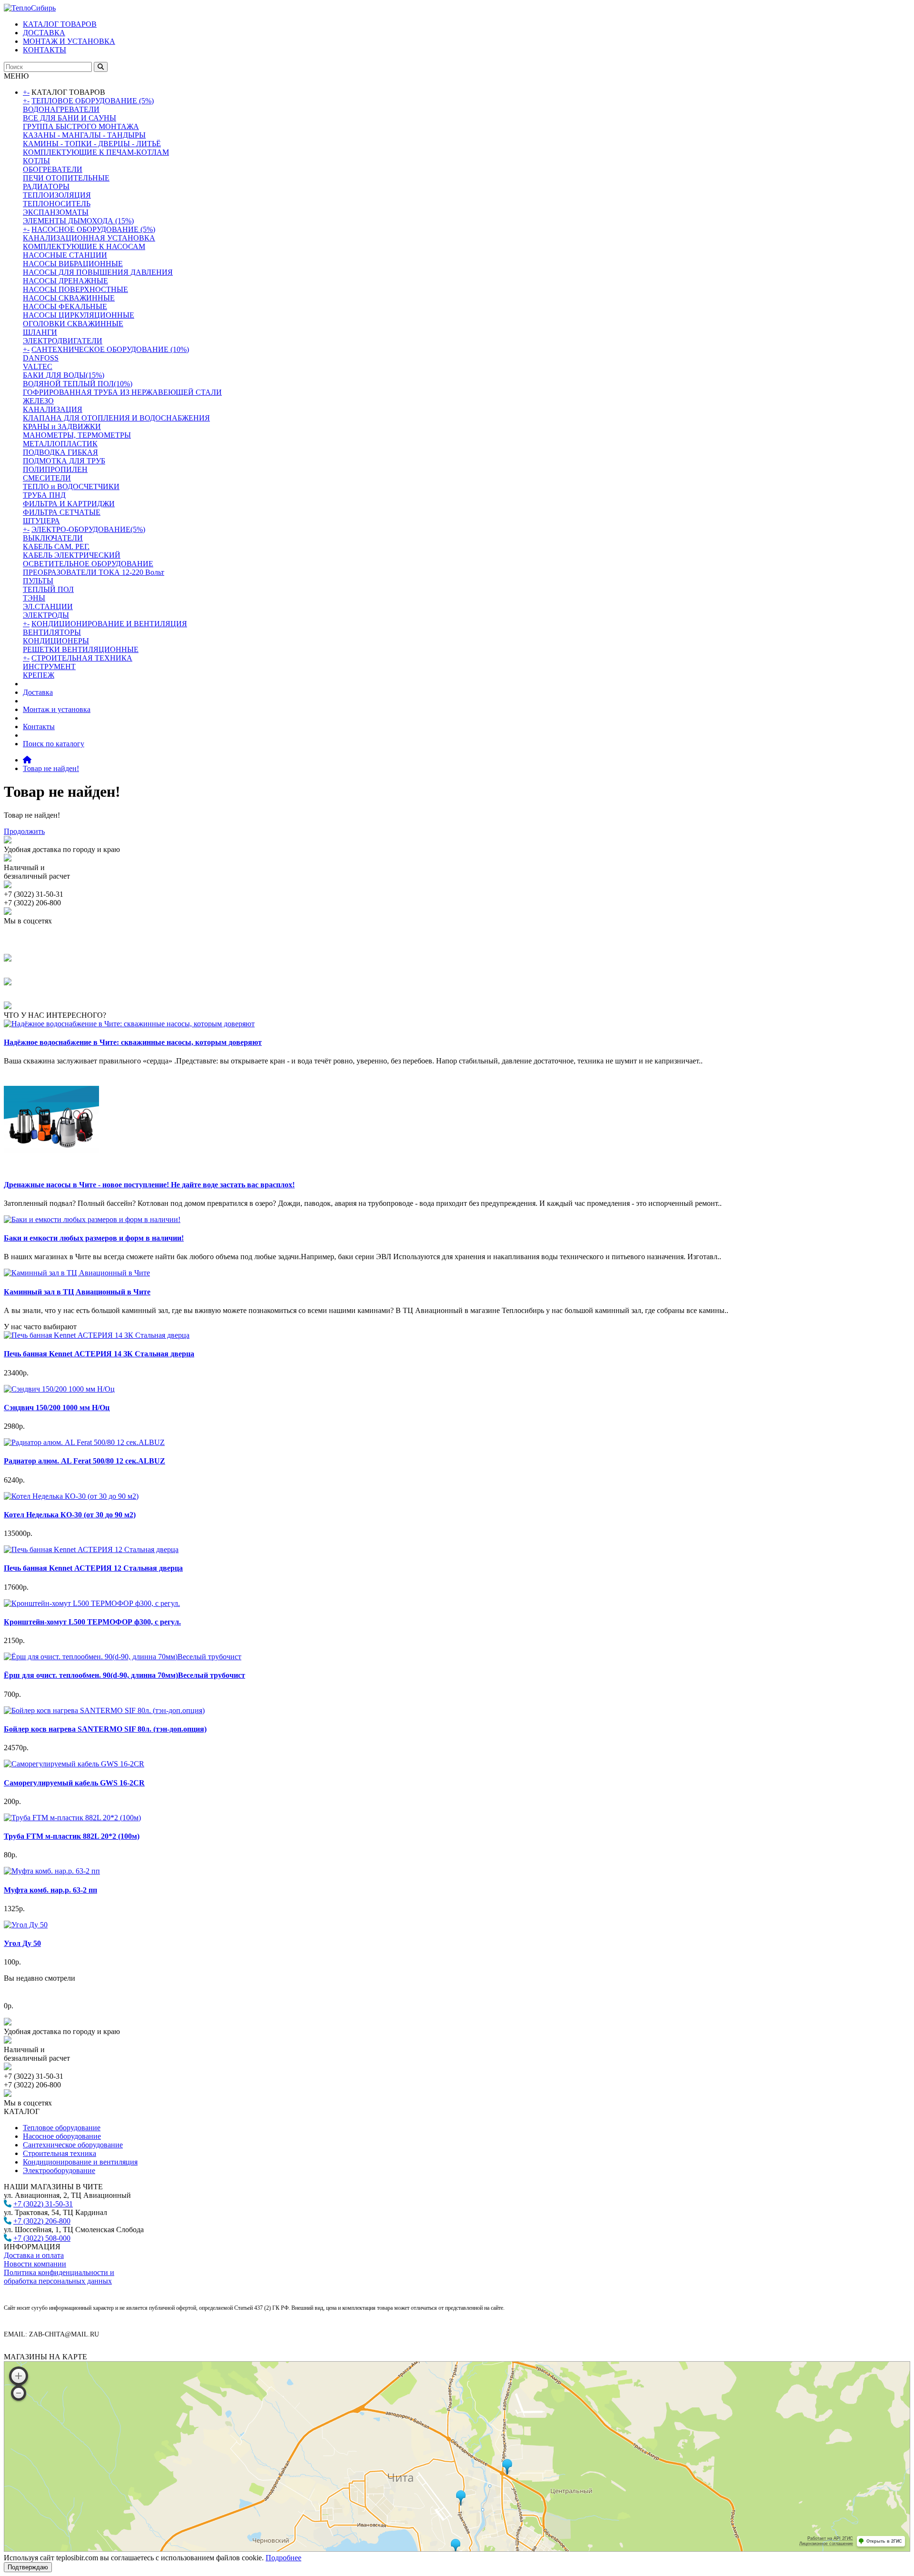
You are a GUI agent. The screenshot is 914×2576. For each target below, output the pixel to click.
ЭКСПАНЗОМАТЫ (56, 212)
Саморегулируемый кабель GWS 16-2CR (74, 1783)
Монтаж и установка (57, 709)
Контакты (39, 727)
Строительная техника (60, 2153)
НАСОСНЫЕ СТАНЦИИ (65, 255)
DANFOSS (41, 358)
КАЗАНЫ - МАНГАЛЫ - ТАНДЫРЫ (84, 135)
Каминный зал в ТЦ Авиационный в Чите (77, 1292)
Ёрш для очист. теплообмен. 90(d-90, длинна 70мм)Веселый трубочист (124, 1675)
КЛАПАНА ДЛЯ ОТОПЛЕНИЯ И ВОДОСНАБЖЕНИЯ (116, 418)
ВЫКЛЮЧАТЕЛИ (53, 538)
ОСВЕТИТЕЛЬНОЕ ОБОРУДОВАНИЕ (88, 564)
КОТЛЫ (36, 161)
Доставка (38, 692)
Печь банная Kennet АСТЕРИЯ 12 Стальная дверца (93, 1568)
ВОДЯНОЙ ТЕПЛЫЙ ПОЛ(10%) (78, 384)
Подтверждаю (28, 2567)
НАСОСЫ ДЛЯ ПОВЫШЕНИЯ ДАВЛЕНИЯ (98, 272)
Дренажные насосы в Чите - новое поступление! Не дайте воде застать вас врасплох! (149, 1185)
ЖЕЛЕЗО (38, 401)
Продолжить (24, 831)
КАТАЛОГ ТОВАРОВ (60, 24)
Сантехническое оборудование (73, 2145)
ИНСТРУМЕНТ (49, 667)
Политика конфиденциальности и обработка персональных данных (59, 2277)
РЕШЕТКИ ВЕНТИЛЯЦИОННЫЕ (81, 649)
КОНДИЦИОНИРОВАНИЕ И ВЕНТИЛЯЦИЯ (109, 624)
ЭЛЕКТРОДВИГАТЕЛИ (63, 341)
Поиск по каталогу (54, 744)
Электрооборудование (59, 2170)
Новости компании (35, 2264)
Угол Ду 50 (22, 1943)
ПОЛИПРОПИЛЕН (55, 469)
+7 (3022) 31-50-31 (43, 2204)
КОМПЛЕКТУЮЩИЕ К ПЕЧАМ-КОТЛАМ (96, 152)
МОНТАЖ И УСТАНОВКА (69, 41)
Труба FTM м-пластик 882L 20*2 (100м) (72, 1836)
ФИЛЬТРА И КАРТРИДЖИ (69, 504)
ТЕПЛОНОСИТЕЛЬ (57, 204)
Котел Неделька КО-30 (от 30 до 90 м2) (70, 1515)
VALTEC (38, 366)
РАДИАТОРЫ (46, 186)
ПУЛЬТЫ (38, 581)
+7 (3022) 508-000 (42, 2238)
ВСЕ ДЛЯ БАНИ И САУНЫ (70, 118)
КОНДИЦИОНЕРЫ (56, 641)
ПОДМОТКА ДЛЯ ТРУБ (64, 461)
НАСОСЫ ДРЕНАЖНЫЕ (65, 281)
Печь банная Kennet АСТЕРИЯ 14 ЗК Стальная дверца (99, 1354)
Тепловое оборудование (62, 2128)
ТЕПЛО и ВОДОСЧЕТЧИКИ (71, 486)
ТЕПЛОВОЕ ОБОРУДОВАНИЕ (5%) (93, 101)
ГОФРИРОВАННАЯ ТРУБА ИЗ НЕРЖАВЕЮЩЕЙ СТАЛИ (122, 392)
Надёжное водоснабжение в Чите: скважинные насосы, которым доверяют (133, 1042)
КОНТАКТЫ (45, 50)
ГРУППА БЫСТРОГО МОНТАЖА (81, 126)
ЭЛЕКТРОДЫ (46, 615)
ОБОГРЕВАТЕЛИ (53, 169)
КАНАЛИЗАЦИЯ (53, 409)
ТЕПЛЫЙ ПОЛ (48, 589)
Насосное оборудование (62, 2136)
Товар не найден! (51, 768)
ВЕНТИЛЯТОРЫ (52, 632)
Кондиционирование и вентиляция (80, 2162)
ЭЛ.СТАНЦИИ (48, 606)
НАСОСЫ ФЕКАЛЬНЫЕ (65, 306)
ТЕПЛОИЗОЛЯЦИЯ (57, 195)
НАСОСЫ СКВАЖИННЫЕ (69, 298)
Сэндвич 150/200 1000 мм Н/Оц (57, 1408)
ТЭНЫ (34, 598)
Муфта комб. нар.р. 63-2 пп (50, 1890)
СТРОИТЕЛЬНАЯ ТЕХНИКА (82, 658)
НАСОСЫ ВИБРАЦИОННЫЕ (73, 264)
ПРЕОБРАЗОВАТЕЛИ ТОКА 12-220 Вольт (94, 572)
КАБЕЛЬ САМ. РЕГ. (56, 546)
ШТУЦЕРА (41, 521)
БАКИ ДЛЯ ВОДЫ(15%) (64, 375)
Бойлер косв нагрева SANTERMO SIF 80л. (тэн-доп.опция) (105, 1729)
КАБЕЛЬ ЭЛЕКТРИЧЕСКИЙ (72, 555)
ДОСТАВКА (44, 33)
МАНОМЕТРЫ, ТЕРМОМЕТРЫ (77, 435)
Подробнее (283, 2558)
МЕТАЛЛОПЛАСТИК (60, 444)
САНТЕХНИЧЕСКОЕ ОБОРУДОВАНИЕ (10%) (110, 349)
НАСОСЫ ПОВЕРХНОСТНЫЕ (75, 289)
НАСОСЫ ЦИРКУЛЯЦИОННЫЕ (79, 315)
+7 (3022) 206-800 (42, 2221)
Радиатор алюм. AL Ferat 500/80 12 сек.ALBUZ (84, 1461)
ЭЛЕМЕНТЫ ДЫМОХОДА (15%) (78, 221)
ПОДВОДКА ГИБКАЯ (60, 452)
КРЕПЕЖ (39, 675)
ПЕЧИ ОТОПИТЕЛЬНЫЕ (66, 178)
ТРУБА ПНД (44, 495)
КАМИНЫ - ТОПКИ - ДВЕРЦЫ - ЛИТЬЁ (92, 144)
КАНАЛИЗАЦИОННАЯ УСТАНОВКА (89, 238)
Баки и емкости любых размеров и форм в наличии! (94, 1238)
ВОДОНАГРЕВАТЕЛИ (61, 109)
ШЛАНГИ (40, 332)
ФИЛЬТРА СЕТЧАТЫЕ (62, 512)
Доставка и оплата (34, 2255)
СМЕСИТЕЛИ (47, 478)
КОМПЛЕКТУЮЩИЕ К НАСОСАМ (84, 246)
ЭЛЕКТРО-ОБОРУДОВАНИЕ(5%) (88, 529)
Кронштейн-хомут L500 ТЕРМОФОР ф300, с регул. (92, 1622)
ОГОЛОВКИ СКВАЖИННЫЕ (73, 324)
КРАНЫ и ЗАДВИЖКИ (62, 426)
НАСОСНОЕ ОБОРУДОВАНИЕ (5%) (93, 229)
